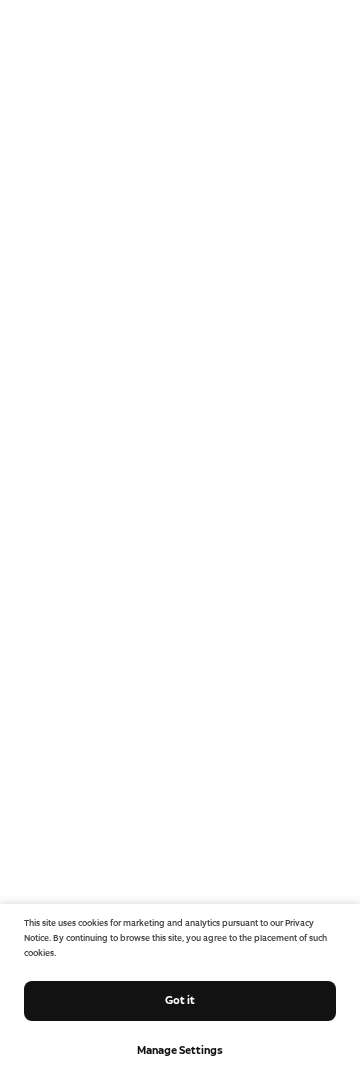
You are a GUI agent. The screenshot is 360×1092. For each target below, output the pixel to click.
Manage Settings (180, 1050)
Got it (180, 1000)
